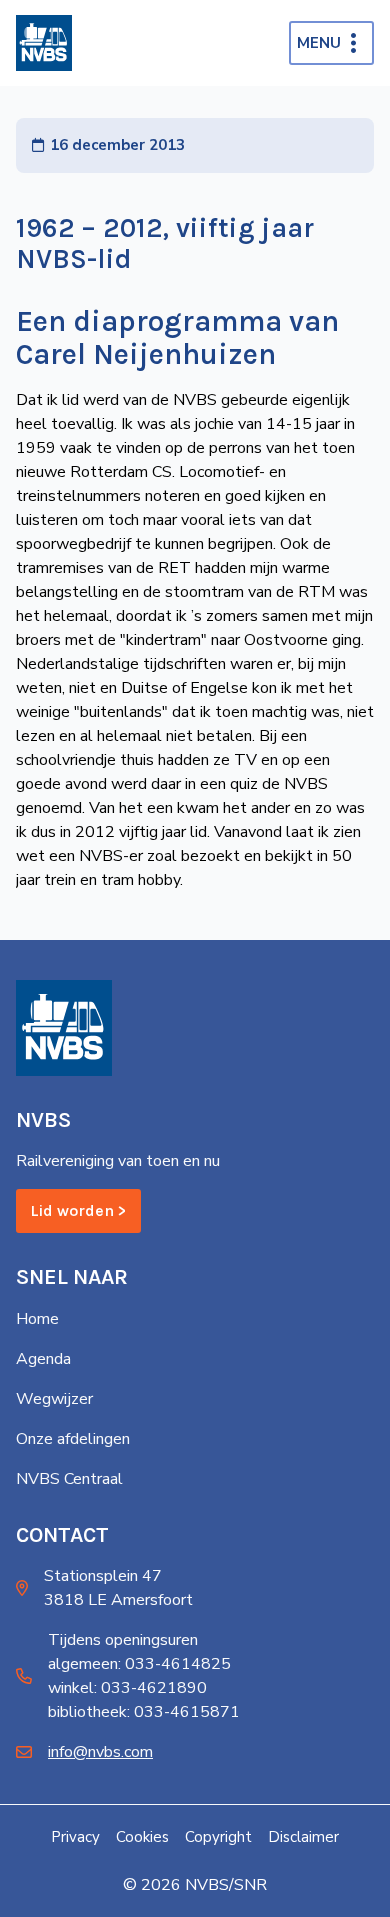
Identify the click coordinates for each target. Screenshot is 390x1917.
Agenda (43, 1359)
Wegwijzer (54, 1399)
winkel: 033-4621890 (127, 1688)
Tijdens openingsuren (123, 1640)
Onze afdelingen (73, 1439)
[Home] (44, 43)
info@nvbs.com (100, 1752)
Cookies (142, 1837)
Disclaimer (303, 1837)
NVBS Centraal (69, 1479)
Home (37, 1319)
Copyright (218, 1837)
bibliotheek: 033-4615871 (144, 1712)
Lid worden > (78, 1210)
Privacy (75, 1837)
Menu (319, 43)
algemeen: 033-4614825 (139, 1664)
